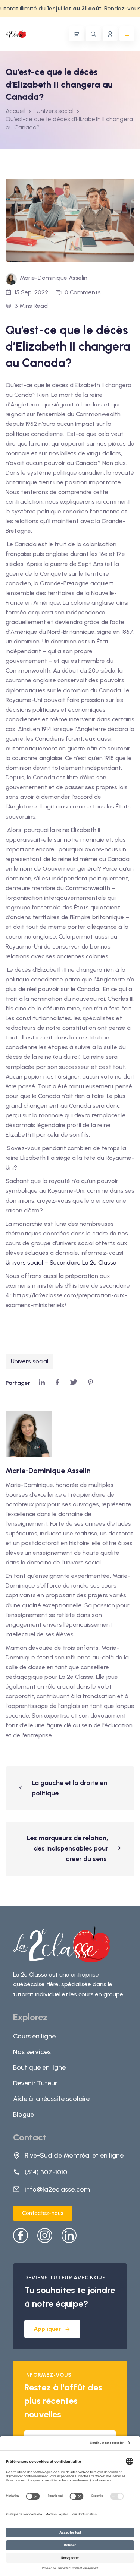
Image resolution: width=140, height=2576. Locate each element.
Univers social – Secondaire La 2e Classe (61, 1262)
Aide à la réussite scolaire (51, 2099)
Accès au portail (110, 34)
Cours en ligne (34, 2036)
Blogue (24, 2114)
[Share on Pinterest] (91, 1383)
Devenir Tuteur (35, 2083)
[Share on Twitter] (74, 1383)
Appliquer (47, 2329)
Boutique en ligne (39, 2067)
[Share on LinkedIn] (42, 1383)
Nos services (32, 2052)
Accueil (15, 111)
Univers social (29, 1361)
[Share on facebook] (57, 1383)
